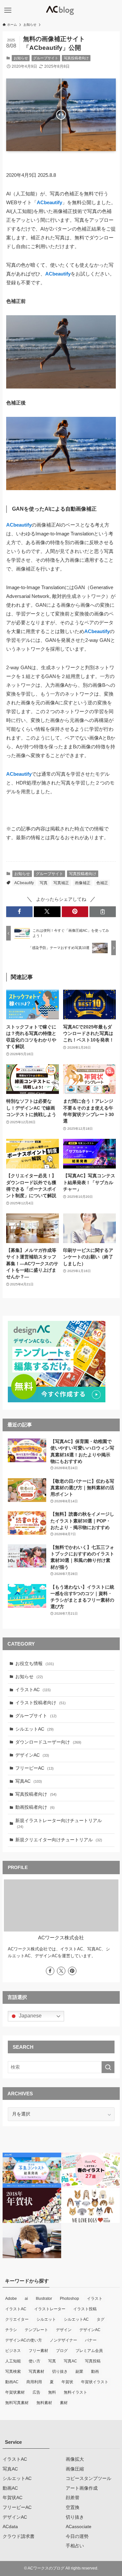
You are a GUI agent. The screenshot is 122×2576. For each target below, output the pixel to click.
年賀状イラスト (95, 2382)
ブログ (62, 2351)
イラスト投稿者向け (41, 1703)
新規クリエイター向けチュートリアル (59, 1840)
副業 (79, 2371)
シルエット (46, 2319)
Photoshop (69, 2299)
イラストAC (33, 1690)
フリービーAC (34, 1768)
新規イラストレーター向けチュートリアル (59, 1824)
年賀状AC (13, 2498)
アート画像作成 (82, 2488)
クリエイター (17, 2319)
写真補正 (61, 883)
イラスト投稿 (85, 2309)
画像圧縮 (75, 2469)
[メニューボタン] (8, 10)
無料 (52, 2392)
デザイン (64, 2330)
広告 (36, 2392)
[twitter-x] (61, 1971)
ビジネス (13, 2351)
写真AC (29, 1781)
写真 (44, 883)
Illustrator (44, 2299)
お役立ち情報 (35, 1664)
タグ (101, 2319)
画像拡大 (75, 2459)
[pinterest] (72, 1971)
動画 (95, 2371)
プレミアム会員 (89, 2351)
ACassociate (79, 2527)
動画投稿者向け (35, 1807)
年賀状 (67, 2382)
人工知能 (13, 2361)
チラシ (11, 2330)
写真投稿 (93, 2361)
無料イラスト (75, 2392)
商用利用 (34, 2382)
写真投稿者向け (76, 58)
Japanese (30, 2016)
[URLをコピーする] (103, 912)
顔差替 (73, 2498)
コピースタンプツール (88, 2478)
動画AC (12, 2382)
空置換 (73, 2507)
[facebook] (50, 1971)
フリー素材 (38, 2351)
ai (26, 2299)
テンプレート (36, 2330)
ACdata (10, 2527)
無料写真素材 (17, 2403)
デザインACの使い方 (24, 2340)
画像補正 (83, 883)
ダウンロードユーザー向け (48, 1742)
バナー (91, 2340)
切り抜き (60, 2371)
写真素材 (36, 2371)
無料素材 (44, 2403)
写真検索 (13, 2371)
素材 (64, 2403)
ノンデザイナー (63, 2340)
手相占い (75, 2546)
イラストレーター (50, 2309)
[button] (19, 912)
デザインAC (32, 1755)
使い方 (34, 2361)
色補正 (102, 883)
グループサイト (46, 58)
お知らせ (21, 58)
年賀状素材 (15, 2392)
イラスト (95, 2299)
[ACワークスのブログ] (61, 10)
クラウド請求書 (19, 2536)
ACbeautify (24, 883)
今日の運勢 (77, 2536)
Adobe (11, 2299)
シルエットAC (34, 1729)
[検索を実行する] (108, 2067)
